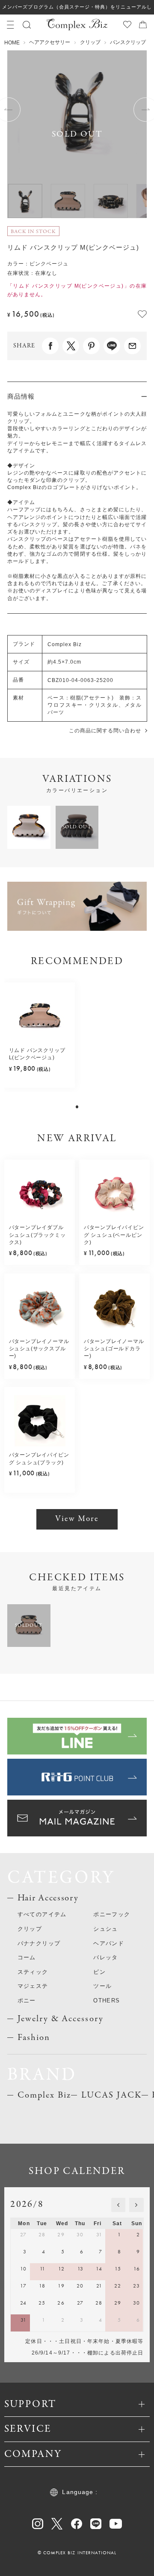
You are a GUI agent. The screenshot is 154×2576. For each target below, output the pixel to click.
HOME (12, 43)
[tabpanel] (40, 1035)
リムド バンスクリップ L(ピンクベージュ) (37, 1054)
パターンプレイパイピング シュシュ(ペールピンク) (114, 1235)
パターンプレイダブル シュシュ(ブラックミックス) (37, 1235)
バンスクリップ (128, 42)
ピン (99, 1972)
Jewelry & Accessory (61, 2019)
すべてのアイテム (42, 1914)
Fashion (34, 2038)
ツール (102, 1986)
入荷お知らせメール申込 (120, 2564)
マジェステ (33, 1986)
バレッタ (105, 1957)
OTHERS (107, 2000)
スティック (33, 1972)
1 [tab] (77, 1107)
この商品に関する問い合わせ (105, 731)
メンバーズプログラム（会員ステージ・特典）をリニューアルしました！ (77, 9)
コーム (27, 1957)
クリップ (90, 42)
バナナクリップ (39, 1943)
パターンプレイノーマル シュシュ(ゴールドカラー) (114, 1349)
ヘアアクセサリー (50, 42)
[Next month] (136, 2205)
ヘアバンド (109, 1943)
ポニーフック (112, 1914)
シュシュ (105, 1929)
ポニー (27, 2000)
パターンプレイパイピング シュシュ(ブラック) (39, 1458)
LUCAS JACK (111, 2095)
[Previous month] (118, 2205)
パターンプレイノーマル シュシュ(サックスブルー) (39, 1349)
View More (77, 1519)
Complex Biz (44, 2095)
